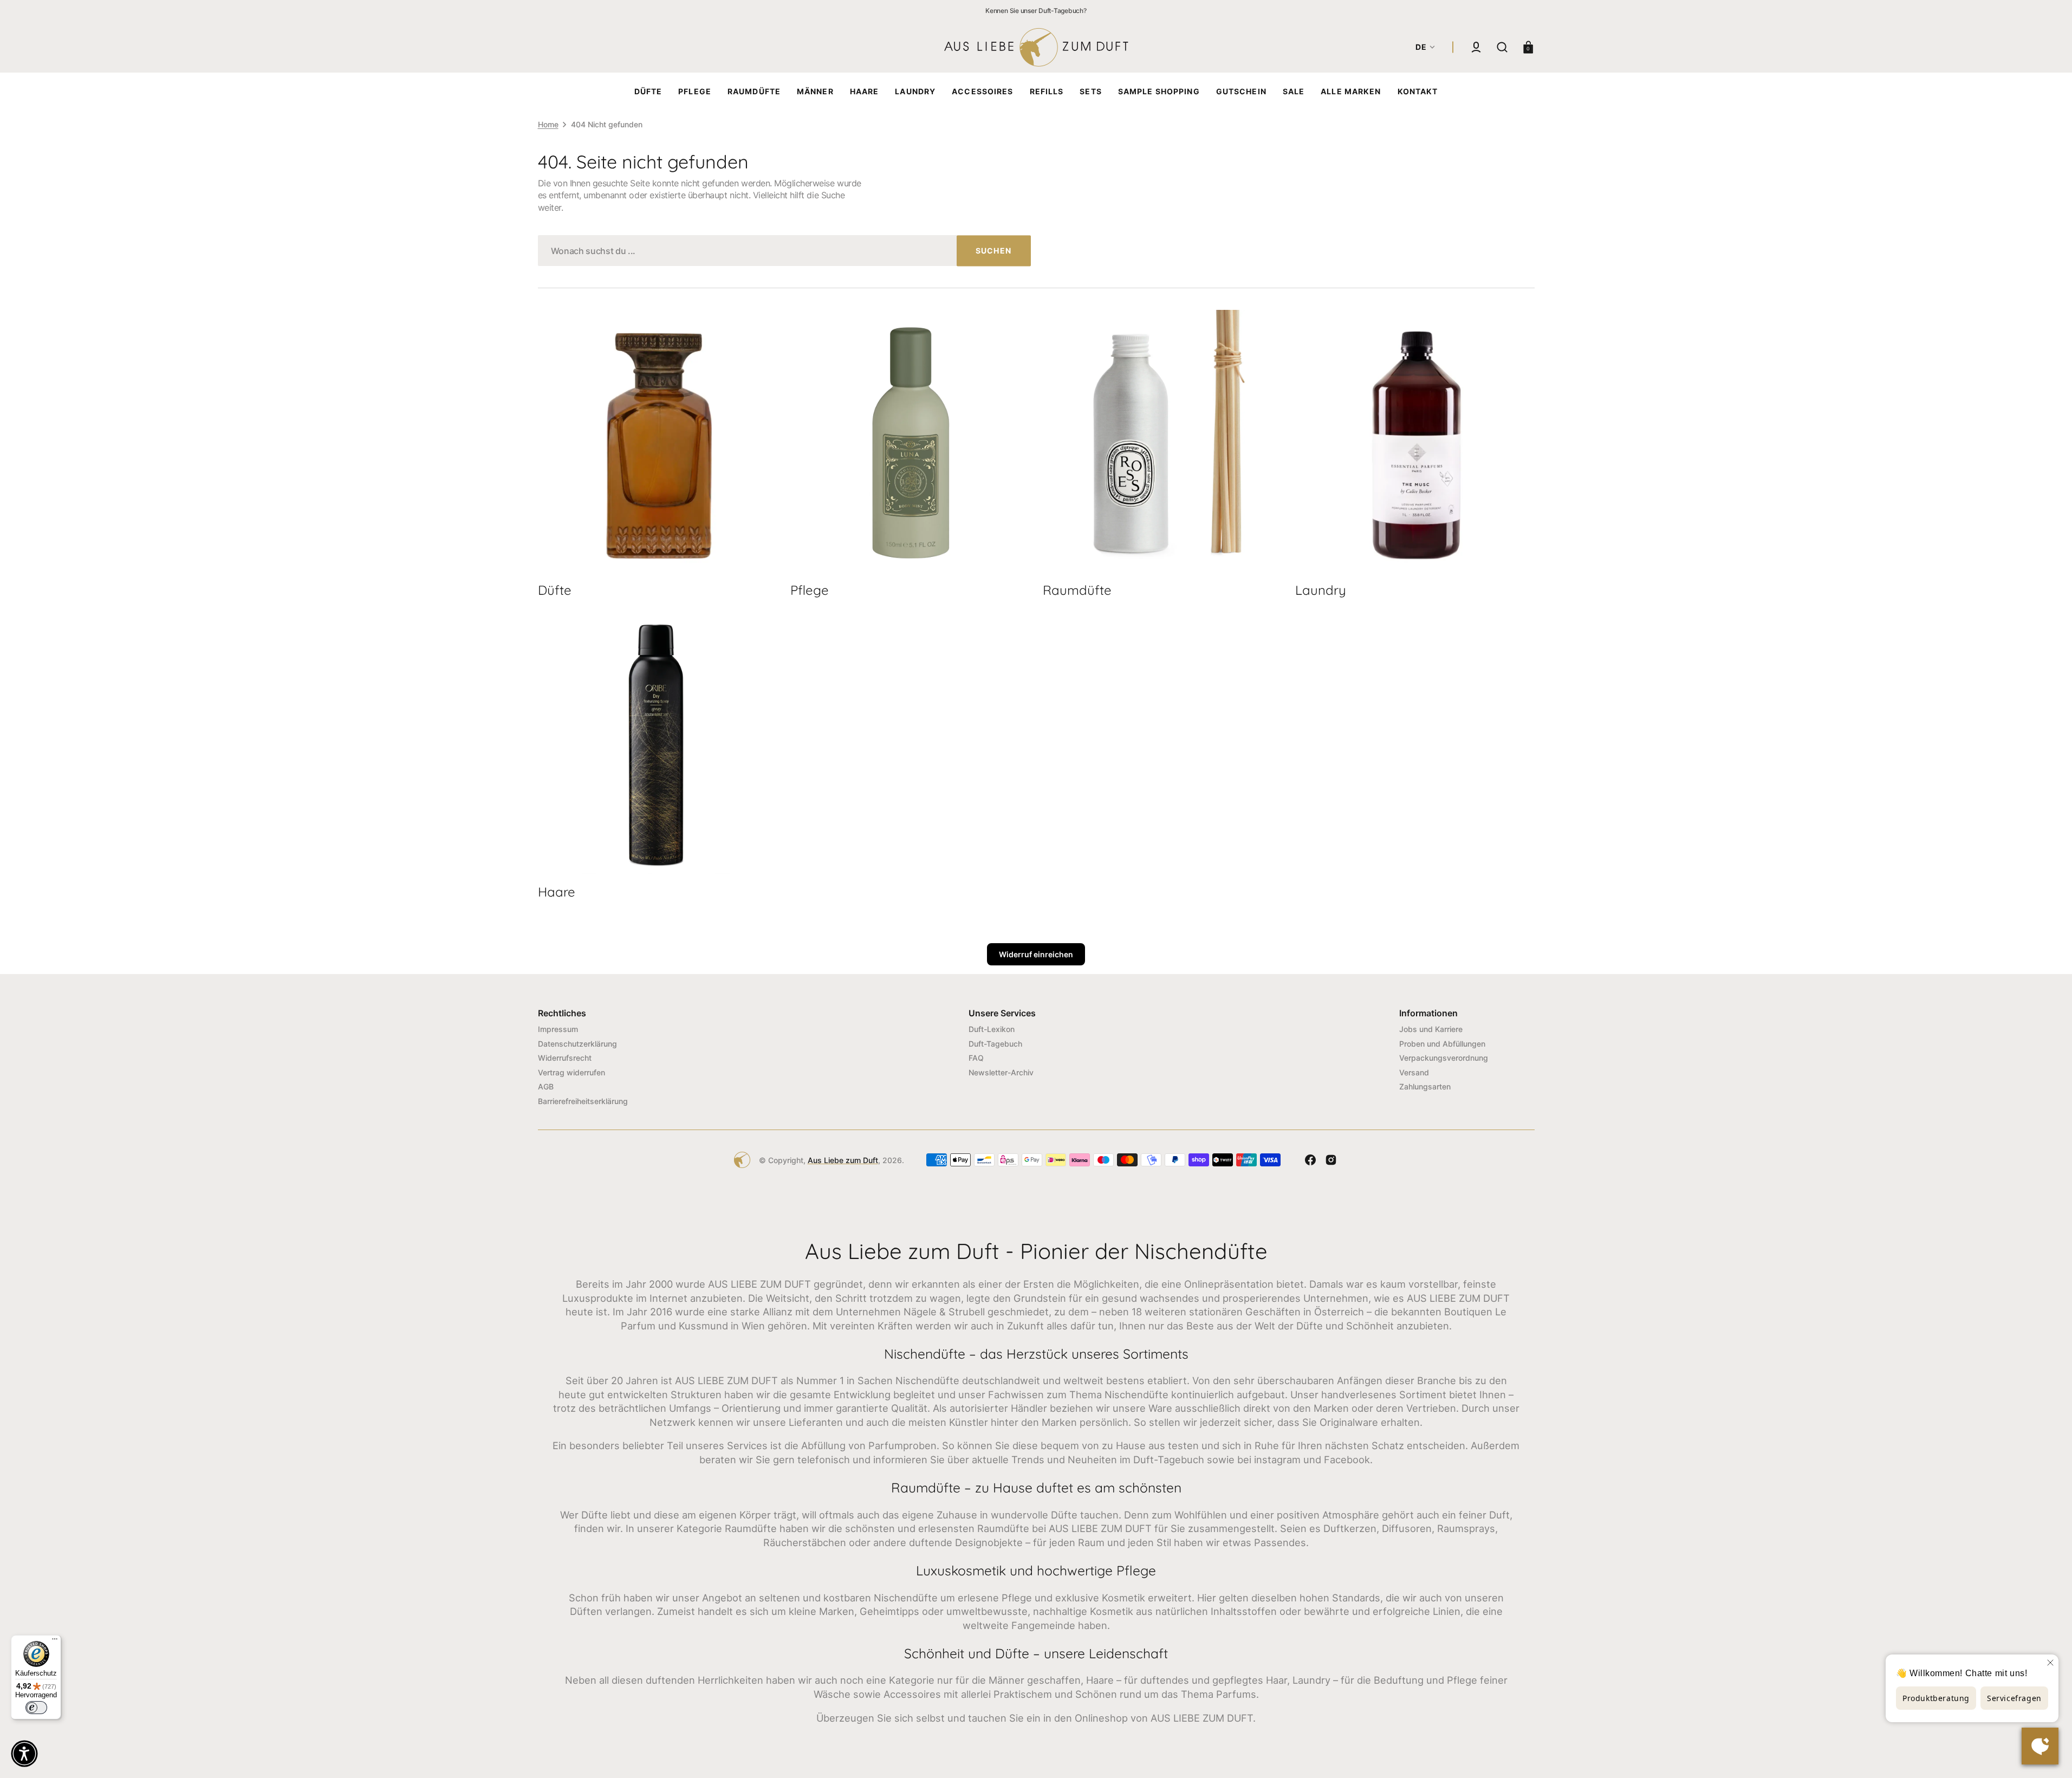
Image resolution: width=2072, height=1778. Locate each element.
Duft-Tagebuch (995, 1044)
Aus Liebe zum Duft (843, 1160)
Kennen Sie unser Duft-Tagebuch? (1036, 11)
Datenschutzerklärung (577, 1044)
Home (548, 124)
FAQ (976, 1058)
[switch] (36, 1708)
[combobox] (784, 251)
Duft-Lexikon (992, 1029)
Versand (1414, 1072)
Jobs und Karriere (1431, 1029)
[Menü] (55, 1641)
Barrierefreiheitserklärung (583, 1101)
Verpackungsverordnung (1444, 1058)
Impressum (558, 1029)
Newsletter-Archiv (1001, 1072)
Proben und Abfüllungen (1442, 1044)
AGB (546, 1086)
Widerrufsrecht (565, 1058)
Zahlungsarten (1425, 1086)
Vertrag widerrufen (571, 1072)
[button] (1476, 47)
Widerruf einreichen (1036, 954)
